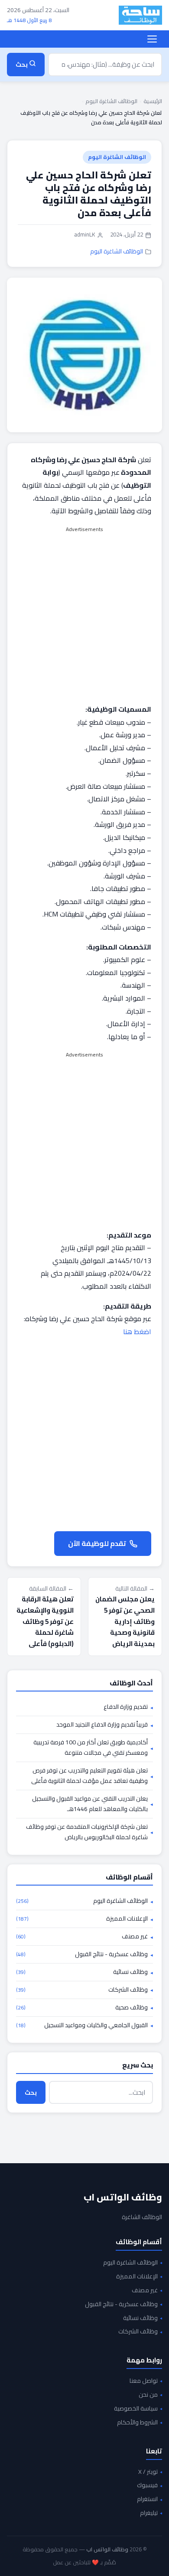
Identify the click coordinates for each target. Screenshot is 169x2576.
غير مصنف (82, 1937)
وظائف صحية (82, 2008)
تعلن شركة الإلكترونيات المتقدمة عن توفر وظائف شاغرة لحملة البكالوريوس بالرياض (87, 1832)
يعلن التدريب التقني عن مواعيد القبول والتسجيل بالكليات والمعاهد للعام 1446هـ (90, 1804)
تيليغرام (149, 2513)
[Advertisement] (84, 619)
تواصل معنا (144, 2381)
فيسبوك (147, 2485)
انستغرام (147, 2499)
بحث (31, 2092)
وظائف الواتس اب (123, 2197)
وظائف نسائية (82, 1972)
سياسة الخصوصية (136, 2409)
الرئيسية (153, 101)
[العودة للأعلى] (20, 2560)
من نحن (148, 2395)
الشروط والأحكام (137, 2423)
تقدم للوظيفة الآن (97, 1543)
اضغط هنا (137, 1332)
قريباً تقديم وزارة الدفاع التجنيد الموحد (102, 1725)
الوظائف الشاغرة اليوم (111, 101)
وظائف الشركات (82, 1990)
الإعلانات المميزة (82, 1919)
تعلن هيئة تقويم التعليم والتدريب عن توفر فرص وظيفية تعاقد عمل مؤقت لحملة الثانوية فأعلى (89, 1776)
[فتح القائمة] (152, 39)
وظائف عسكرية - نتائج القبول (82, 1954)
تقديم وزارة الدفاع (126, 1707)
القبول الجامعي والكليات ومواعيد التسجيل (82, 2025)
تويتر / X (148, 2472)
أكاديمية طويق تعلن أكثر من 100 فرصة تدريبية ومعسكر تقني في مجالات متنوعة (91, 1748)
